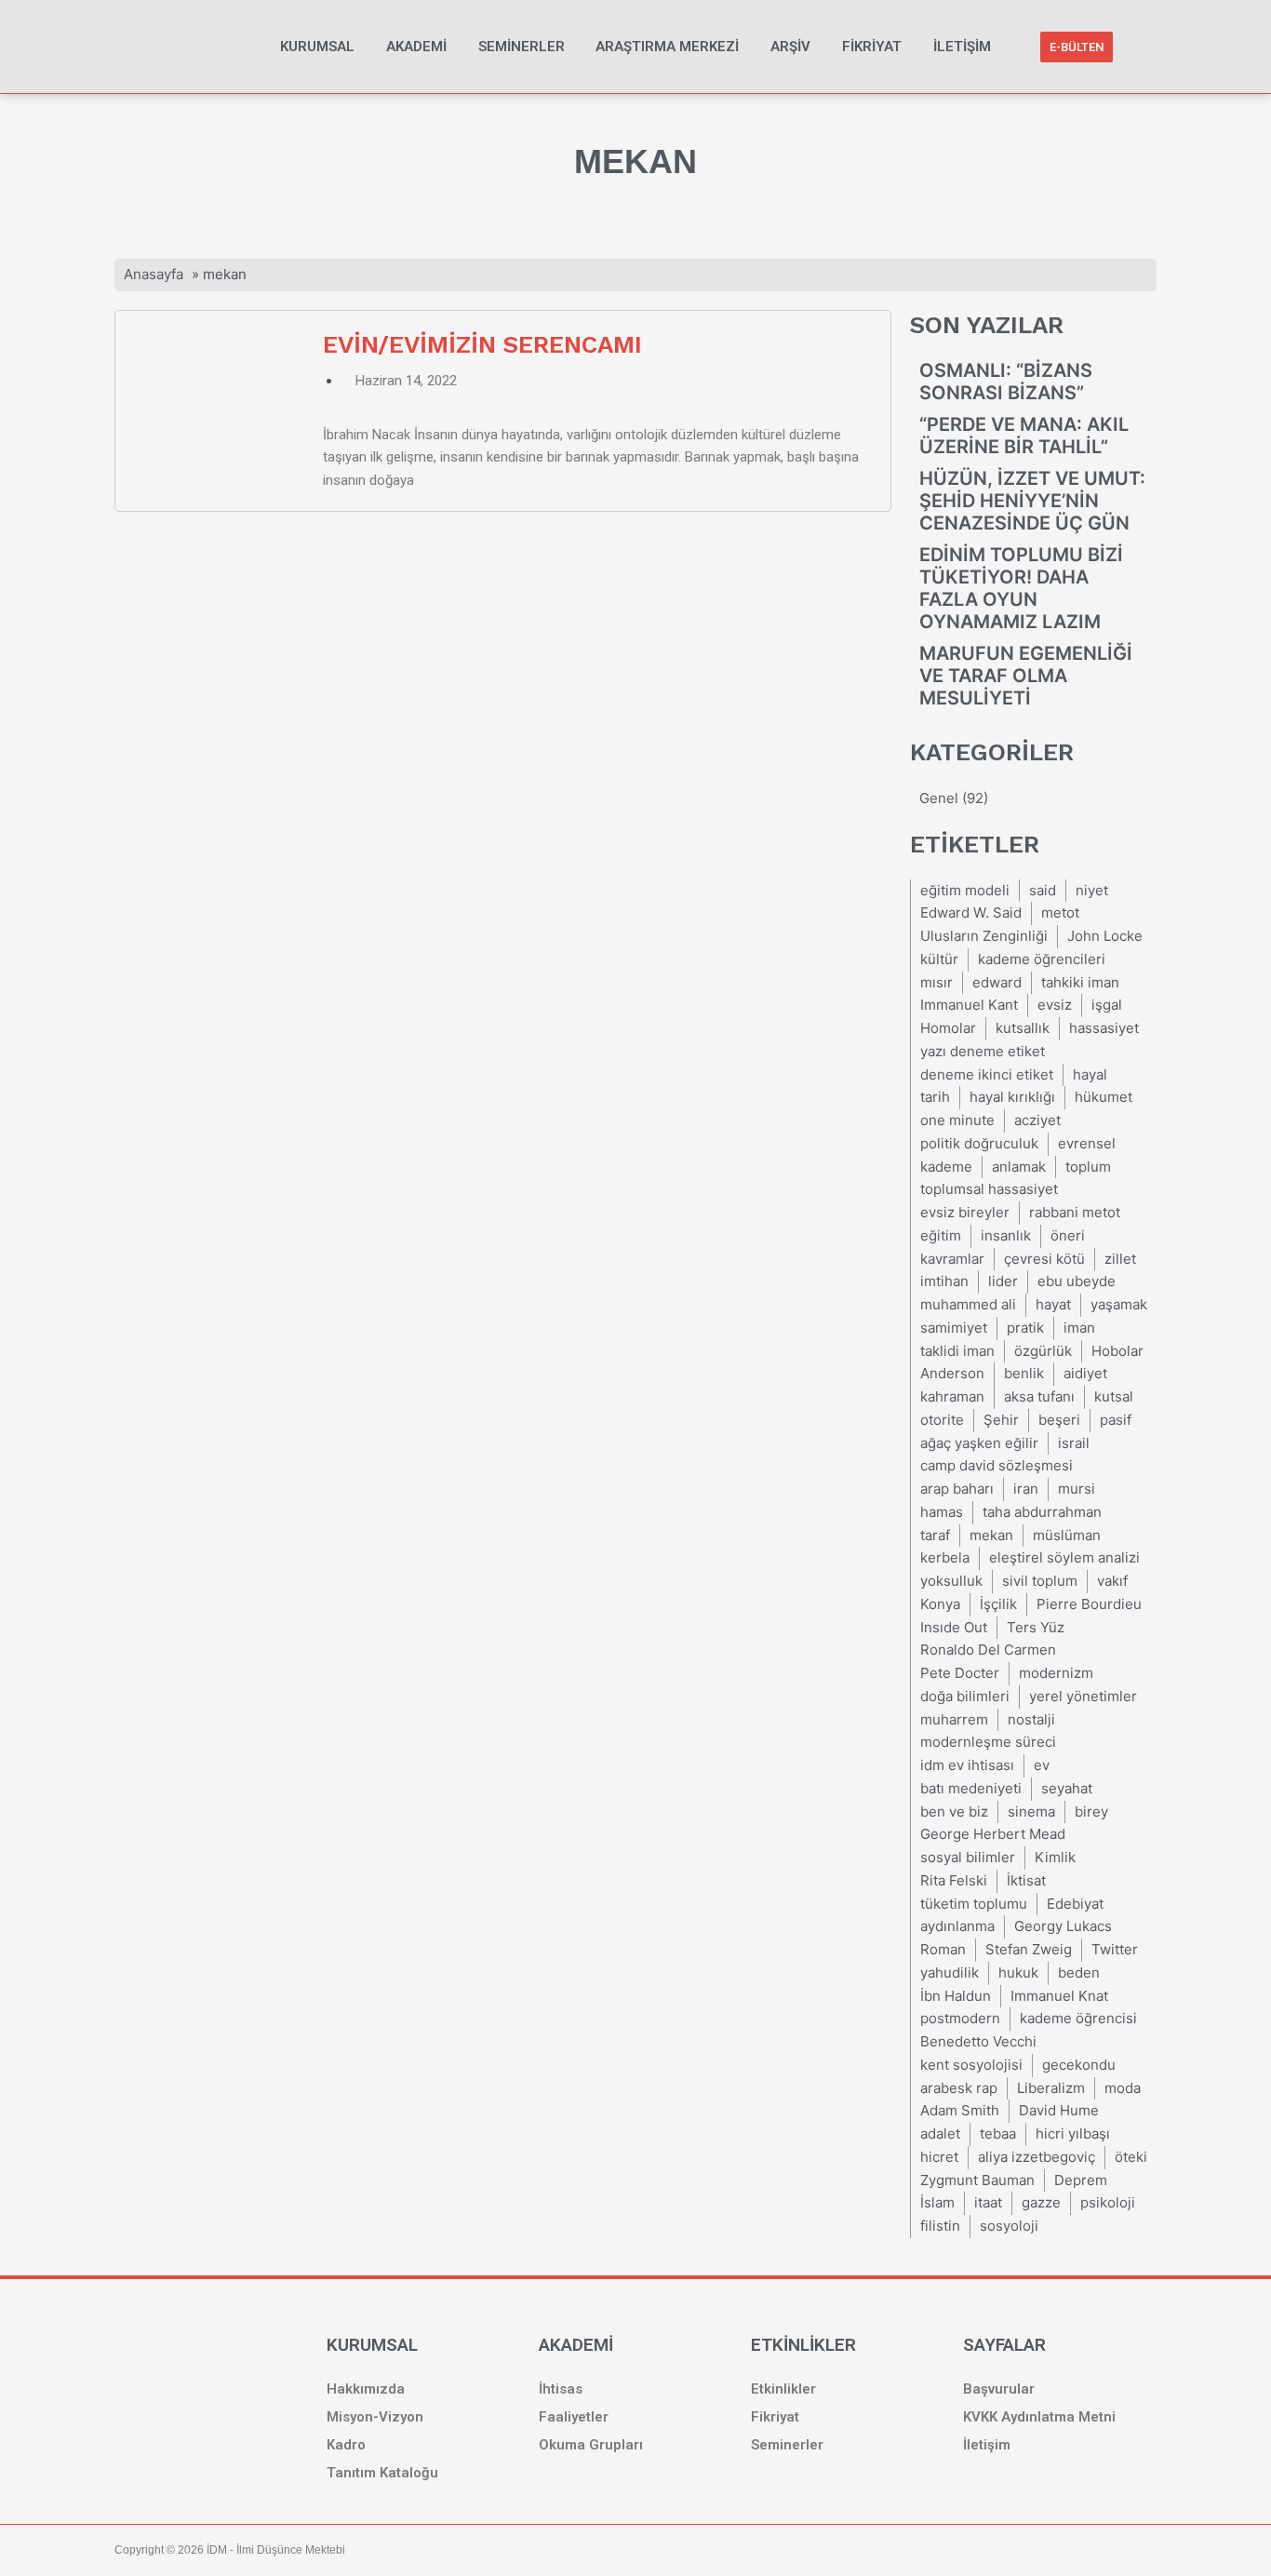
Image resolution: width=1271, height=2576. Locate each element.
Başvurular (999, 2389)
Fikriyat (775, 2417)
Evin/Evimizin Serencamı (482, 344)
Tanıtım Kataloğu (382, 2473)
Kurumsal (317, 47)
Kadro (346, 2445)
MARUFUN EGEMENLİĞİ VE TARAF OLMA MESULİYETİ (1026, 676)
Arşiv (790, 47)
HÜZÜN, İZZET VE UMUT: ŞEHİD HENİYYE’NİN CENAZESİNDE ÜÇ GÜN (1032, 501)
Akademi (416, 47)
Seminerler (522, 47)
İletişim (962, 47)
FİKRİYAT (872, 47)
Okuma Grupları (591, 2445)
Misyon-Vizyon (375, 2417)
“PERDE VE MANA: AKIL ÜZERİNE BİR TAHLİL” (1024, 436)
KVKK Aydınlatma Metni (1039, 2417)
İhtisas (561, 2389)
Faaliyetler (574, 2417)
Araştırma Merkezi (667, 47)
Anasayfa (154, 274)
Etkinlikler (783, 2389)
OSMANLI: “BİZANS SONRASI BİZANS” (1006, 382)
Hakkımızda (366, 2389)
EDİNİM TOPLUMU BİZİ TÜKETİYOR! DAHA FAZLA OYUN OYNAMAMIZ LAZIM (1021, 588)
